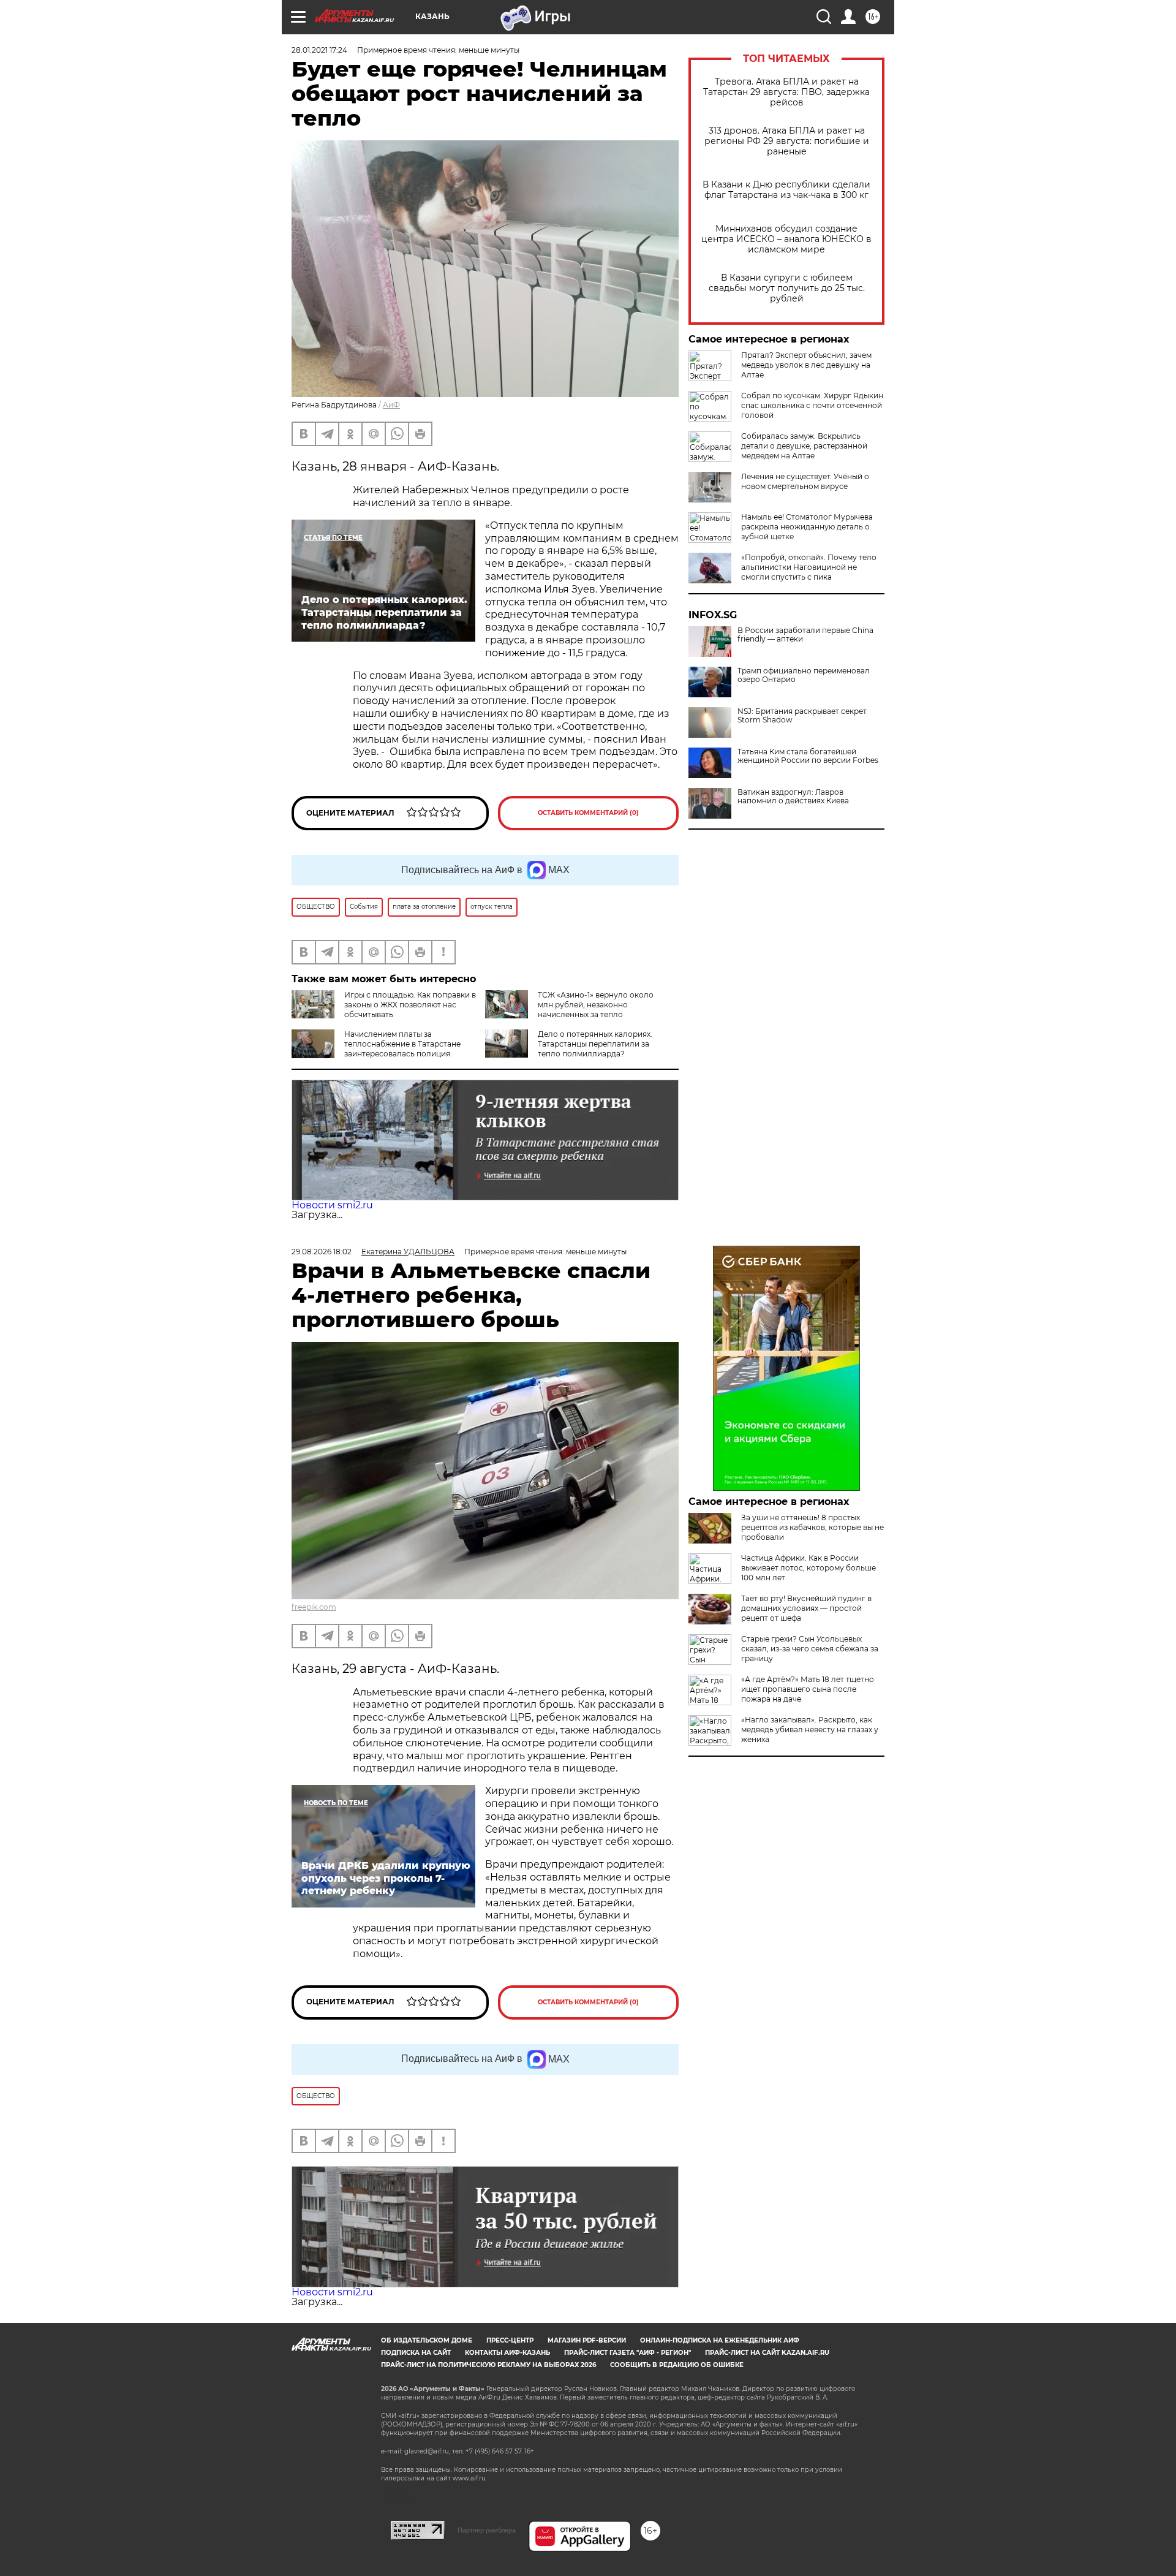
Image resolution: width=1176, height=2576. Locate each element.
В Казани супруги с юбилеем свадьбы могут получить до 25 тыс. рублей (787, 288)
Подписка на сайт (416, 2353)
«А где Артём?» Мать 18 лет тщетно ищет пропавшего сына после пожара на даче (808, 1689)
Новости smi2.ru (332, 1205)
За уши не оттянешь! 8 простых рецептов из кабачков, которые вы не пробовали (812, 1527)
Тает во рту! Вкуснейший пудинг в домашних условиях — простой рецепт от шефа (806, 1608)
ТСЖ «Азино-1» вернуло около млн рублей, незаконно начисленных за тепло (596, 1005)
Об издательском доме (427, 2340)
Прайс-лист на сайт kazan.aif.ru (767, 2353)
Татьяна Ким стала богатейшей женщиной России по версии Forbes (808, 756)
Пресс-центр (510, 2340)
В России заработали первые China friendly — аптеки (805, 635)
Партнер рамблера (487, 2530)
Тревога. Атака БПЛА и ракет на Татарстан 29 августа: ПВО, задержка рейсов (786, 92)
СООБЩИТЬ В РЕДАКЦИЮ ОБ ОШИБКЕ (677, 2365)
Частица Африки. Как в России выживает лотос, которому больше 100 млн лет (809, 1568)
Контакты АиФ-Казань (507, 2353)
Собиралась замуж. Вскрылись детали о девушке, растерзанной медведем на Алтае (804, 446)
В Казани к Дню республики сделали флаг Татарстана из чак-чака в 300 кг (786, 190)
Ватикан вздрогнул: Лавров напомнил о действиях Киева (793, 797)
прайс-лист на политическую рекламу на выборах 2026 (488, 2365)
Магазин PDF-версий (587, 2340)
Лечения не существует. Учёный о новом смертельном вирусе (805, 481)
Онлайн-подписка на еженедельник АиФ (720, 2340)
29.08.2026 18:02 (322, 1252)
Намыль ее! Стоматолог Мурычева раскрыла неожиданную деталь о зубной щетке (807, 527)
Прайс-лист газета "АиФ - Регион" (628, 2353)
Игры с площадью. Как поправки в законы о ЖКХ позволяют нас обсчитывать (410, 1005)
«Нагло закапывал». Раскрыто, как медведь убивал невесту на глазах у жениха (810, 1729)
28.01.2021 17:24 (319, 50)
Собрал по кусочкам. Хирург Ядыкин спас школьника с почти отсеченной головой (812, 405)
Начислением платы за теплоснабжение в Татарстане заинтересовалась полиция (402, 1044)
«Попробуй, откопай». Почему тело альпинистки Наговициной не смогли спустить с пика (809, 567)
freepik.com (314, 1607)
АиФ (391, 405)
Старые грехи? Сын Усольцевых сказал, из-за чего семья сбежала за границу (810, 1649)
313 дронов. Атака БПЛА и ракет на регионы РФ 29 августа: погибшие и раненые (787, 141)
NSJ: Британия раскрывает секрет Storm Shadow (802, 716)
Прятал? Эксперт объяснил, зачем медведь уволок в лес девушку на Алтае (806, 365)
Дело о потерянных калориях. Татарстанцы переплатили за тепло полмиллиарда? (595, 1044)
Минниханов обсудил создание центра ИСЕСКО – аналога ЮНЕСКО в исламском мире (786, 239)
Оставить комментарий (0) (588, 813)
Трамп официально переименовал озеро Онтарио (804, 675)
